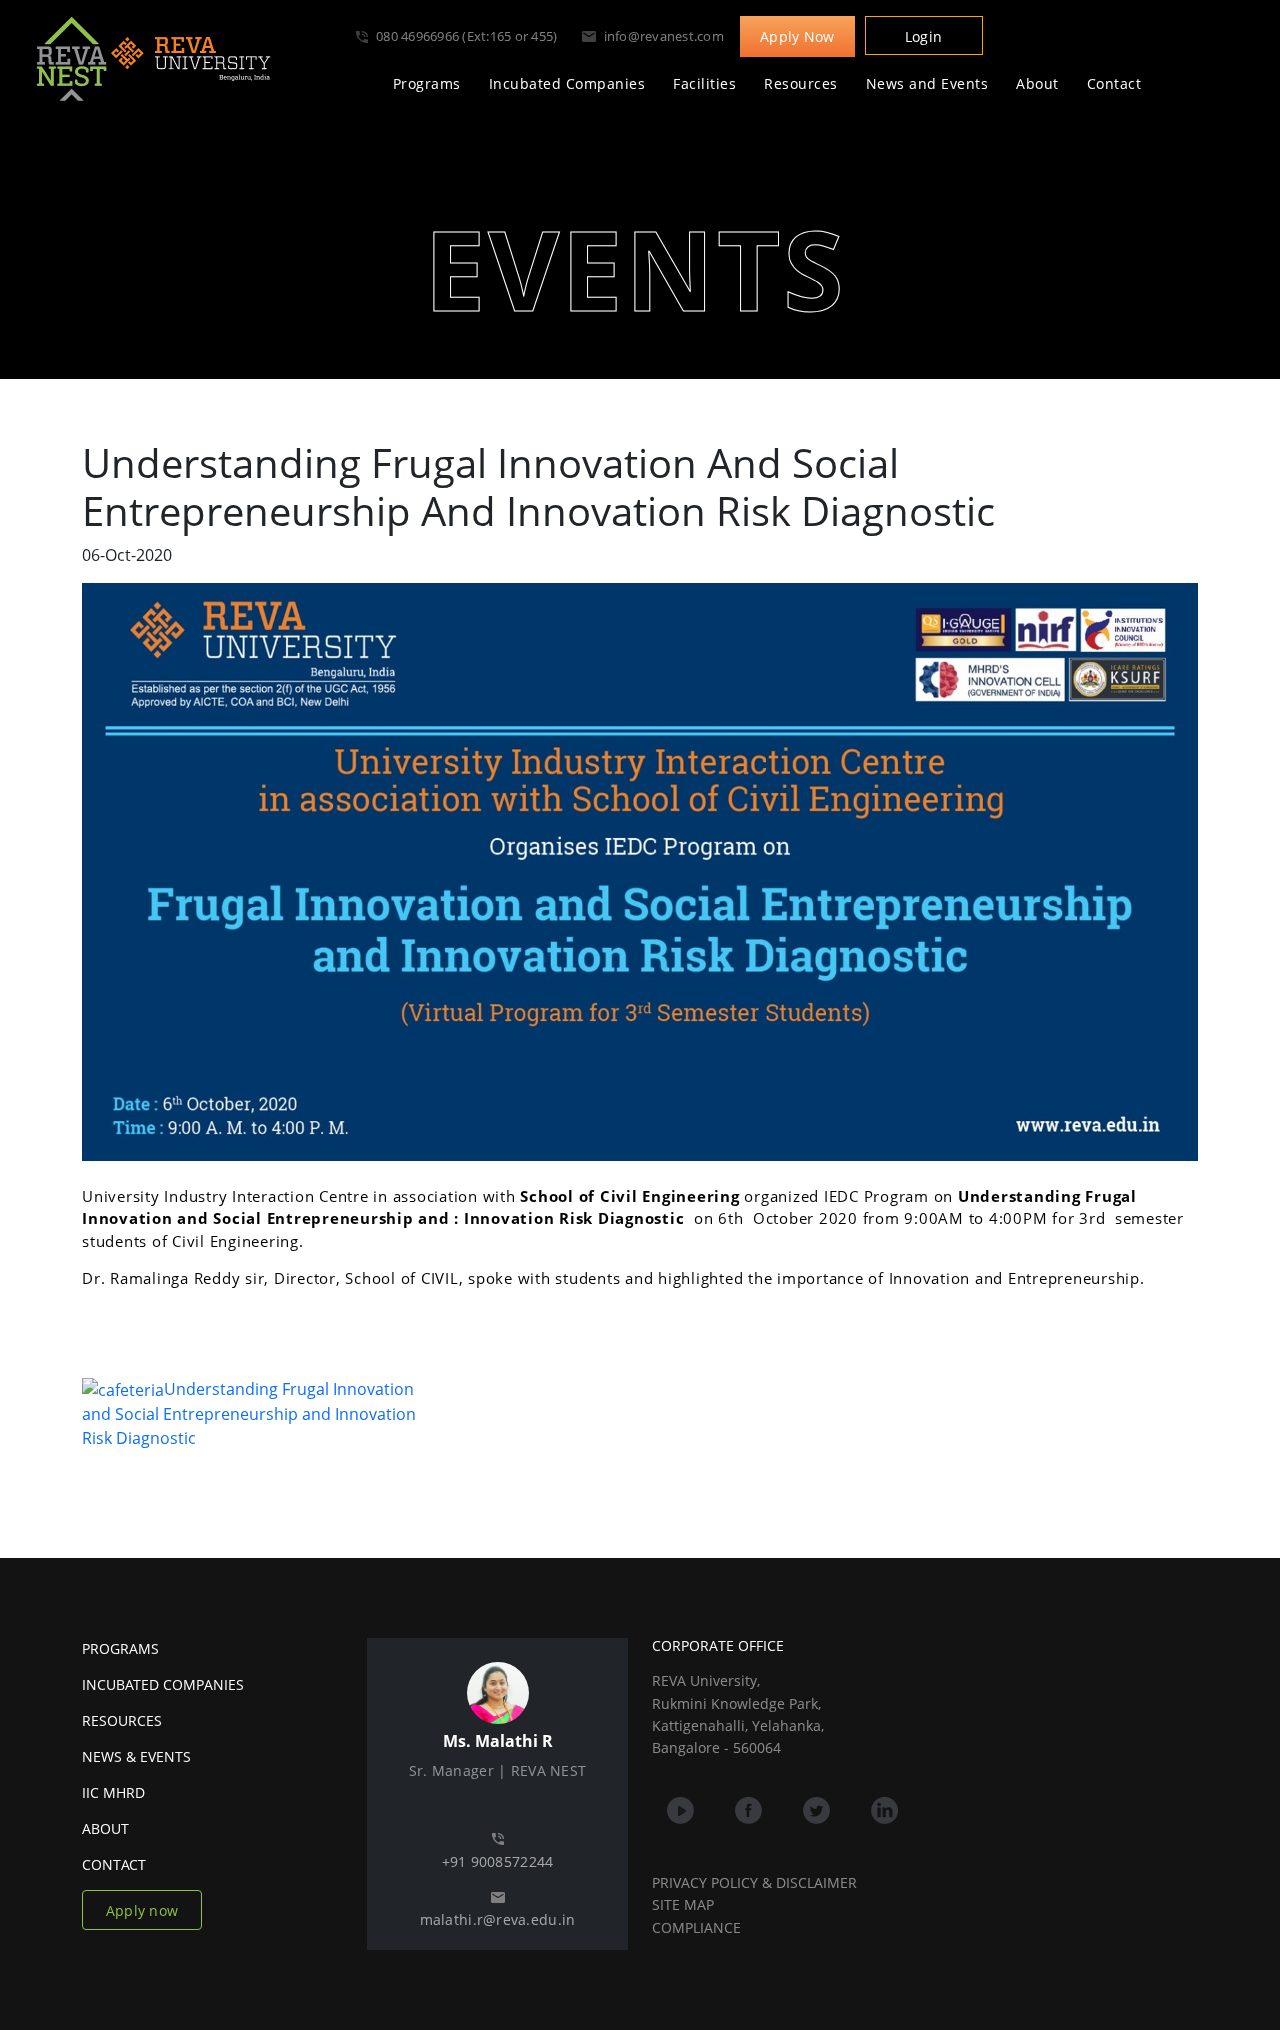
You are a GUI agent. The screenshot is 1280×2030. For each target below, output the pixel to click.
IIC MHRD (113, 1792)
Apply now (142, 1910)
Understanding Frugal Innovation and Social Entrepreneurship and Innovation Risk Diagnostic (249, 1414)
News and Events (927, 83)
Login (923, 36)
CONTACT (114, 1864)
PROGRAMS (120, 1648)
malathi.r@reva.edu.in (498, 1919)
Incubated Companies (567, 83)
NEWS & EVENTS (136, 1756)
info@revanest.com (664, 36)
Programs (427, 83)
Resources (801, 83)
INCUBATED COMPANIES (163, 1684)
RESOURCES (122, 1720)
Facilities (704, 83)
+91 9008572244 (498, 1861)
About (1037, 83)
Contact (1114, 83)
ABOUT (105, 1828)
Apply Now (797, 36)
